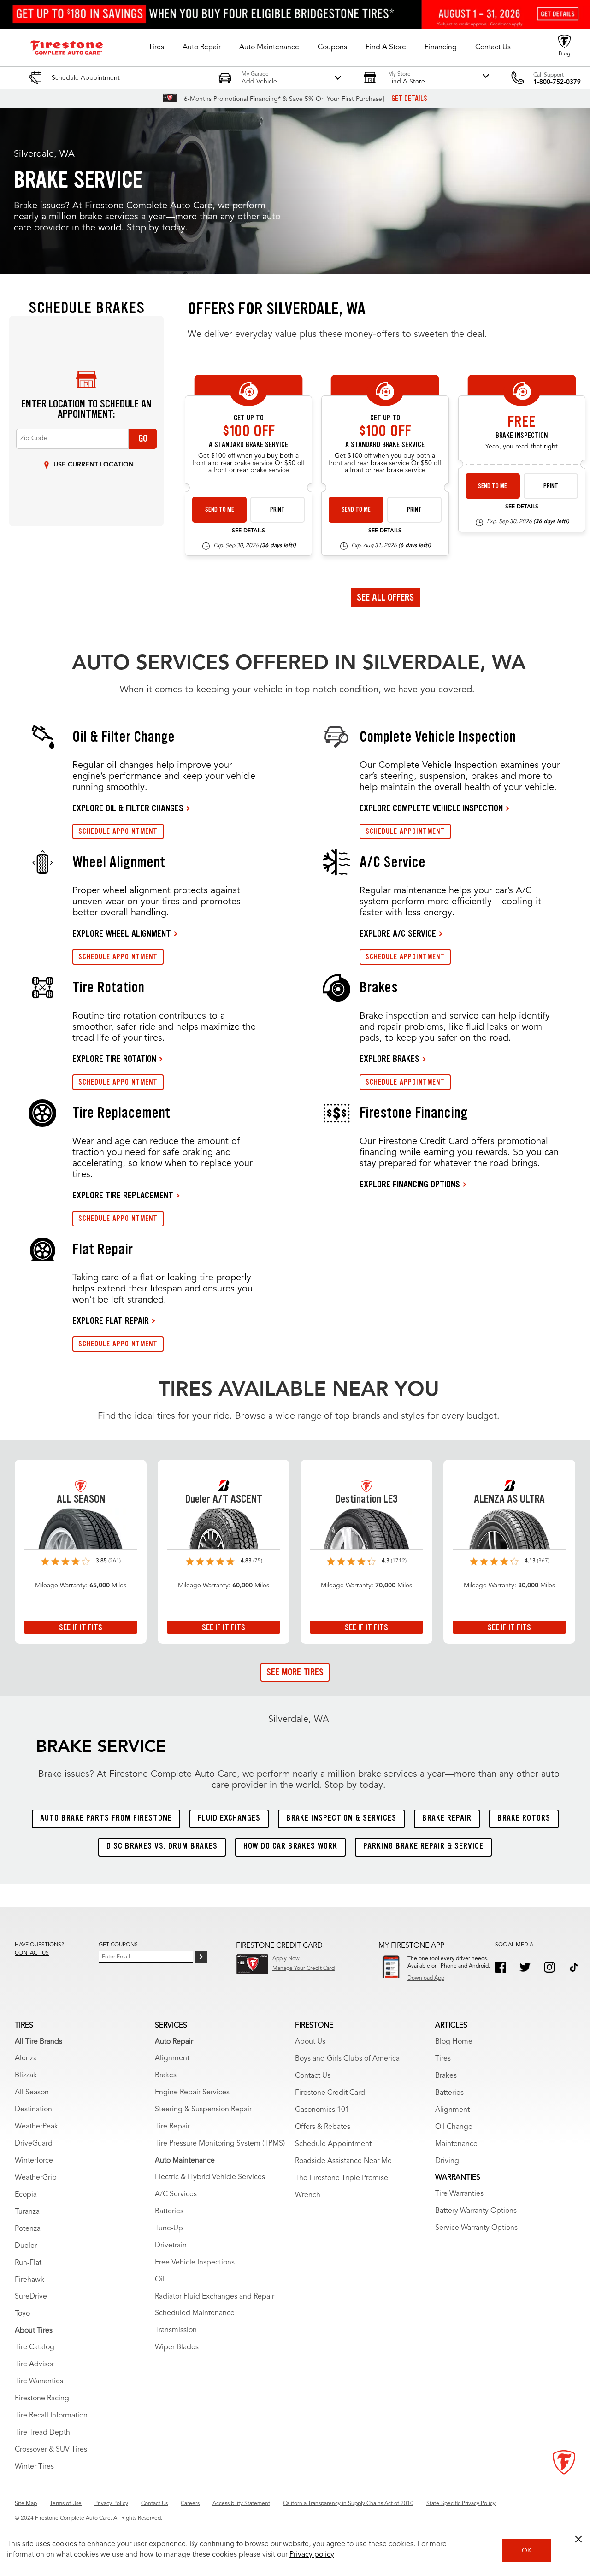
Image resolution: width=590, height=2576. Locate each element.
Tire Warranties (39, 2381)
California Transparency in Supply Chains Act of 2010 (348, 2504)
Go (143, 438)
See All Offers (385, 597)
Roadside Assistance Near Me (343, 2161)
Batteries (169, 2211)
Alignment (172, 2058)
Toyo (22, 2314)
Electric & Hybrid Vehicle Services (210, 2177)
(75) (258, 1561)
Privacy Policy (111, 2504)
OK (527, 2551)
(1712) (399, 1561)
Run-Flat (28, 2263)
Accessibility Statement (241, 2504)
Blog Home (454, 2042)
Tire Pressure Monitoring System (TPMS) (220, 2144)
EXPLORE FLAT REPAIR (111, 1320)
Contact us (32, 1953)
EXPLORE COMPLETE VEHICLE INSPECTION (431, 808)
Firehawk (29, 2280)
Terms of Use (66, 2504)
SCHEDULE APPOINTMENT (118, 831)
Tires (443, 2059)
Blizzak (26, 2075)
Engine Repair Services (192, 2093)
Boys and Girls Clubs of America (347, 2059)
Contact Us (313, 2076)
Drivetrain (171, 2246)
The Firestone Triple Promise (342, 2178)
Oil (160, 2280)
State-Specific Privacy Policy (461, 2504)
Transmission (176, 2330)
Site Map (26, 2504)
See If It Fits (81, 1627)
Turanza (27, 2212)
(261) (115, 1561)
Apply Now (286, 1959)
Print (277, 510)
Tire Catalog (35, 2347)
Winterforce (34, 2161)
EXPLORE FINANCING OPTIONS (410, 1184)
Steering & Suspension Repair (203, 2110)
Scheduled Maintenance (195, 2313)
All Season (32, 2093)
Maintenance (456, 2144)
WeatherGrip (36, 2178)
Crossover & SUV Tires (51, 2450)
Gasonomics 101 (322, 2110)
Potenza (28, 2229)
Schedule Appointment (333, 2144)
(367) (543, 1561)
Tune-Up (169, 2228)
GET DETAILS (409, 99)
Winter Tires (34, 2467)
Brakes (166, 2075)
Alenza (26, 2058)
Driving (447, 2161)
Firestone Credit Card (330, 2093)
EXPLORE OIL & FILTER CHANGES (128, 808)
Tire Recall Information (51, 2416)
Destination (33, 2110)
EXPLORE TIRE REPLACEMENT (123, 1195)
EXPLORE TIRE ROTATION (114, 1059)
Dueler (26, 2246)
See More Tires (295, 1672)
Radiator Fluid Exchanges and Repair (215, 2297)
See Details (248, 531)
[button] (156, 47)
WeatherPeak (36, 2127)
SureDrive (31, 2297)
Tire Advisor (34, 2364)
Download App (426, 1978)
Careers (190, 2504)
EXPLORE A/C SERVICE (398, 933)
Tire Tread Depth (42, 2433)
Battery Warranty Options (476, 2211)
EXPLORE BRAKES (389, 1059)
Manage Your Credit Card (304, 1969)
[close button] (578, 2539)
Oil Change (454, 2127)
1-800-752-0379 (557, 82)
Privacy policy (312, 2555)
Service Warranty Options (476, 2228)
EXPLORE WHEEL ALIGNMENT (122, 933)
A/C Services (176, 2194)
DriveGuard (34, 2144)
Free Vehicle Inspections (195, 2263)
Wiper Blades (177, 2347)
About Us (310, 2042)
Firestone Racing (42, 2399)
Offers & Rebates (323, 2127)
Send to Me (220, 510)
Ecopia (26, 2195)
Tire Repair (172, 2127)
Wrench (308, 2195)
